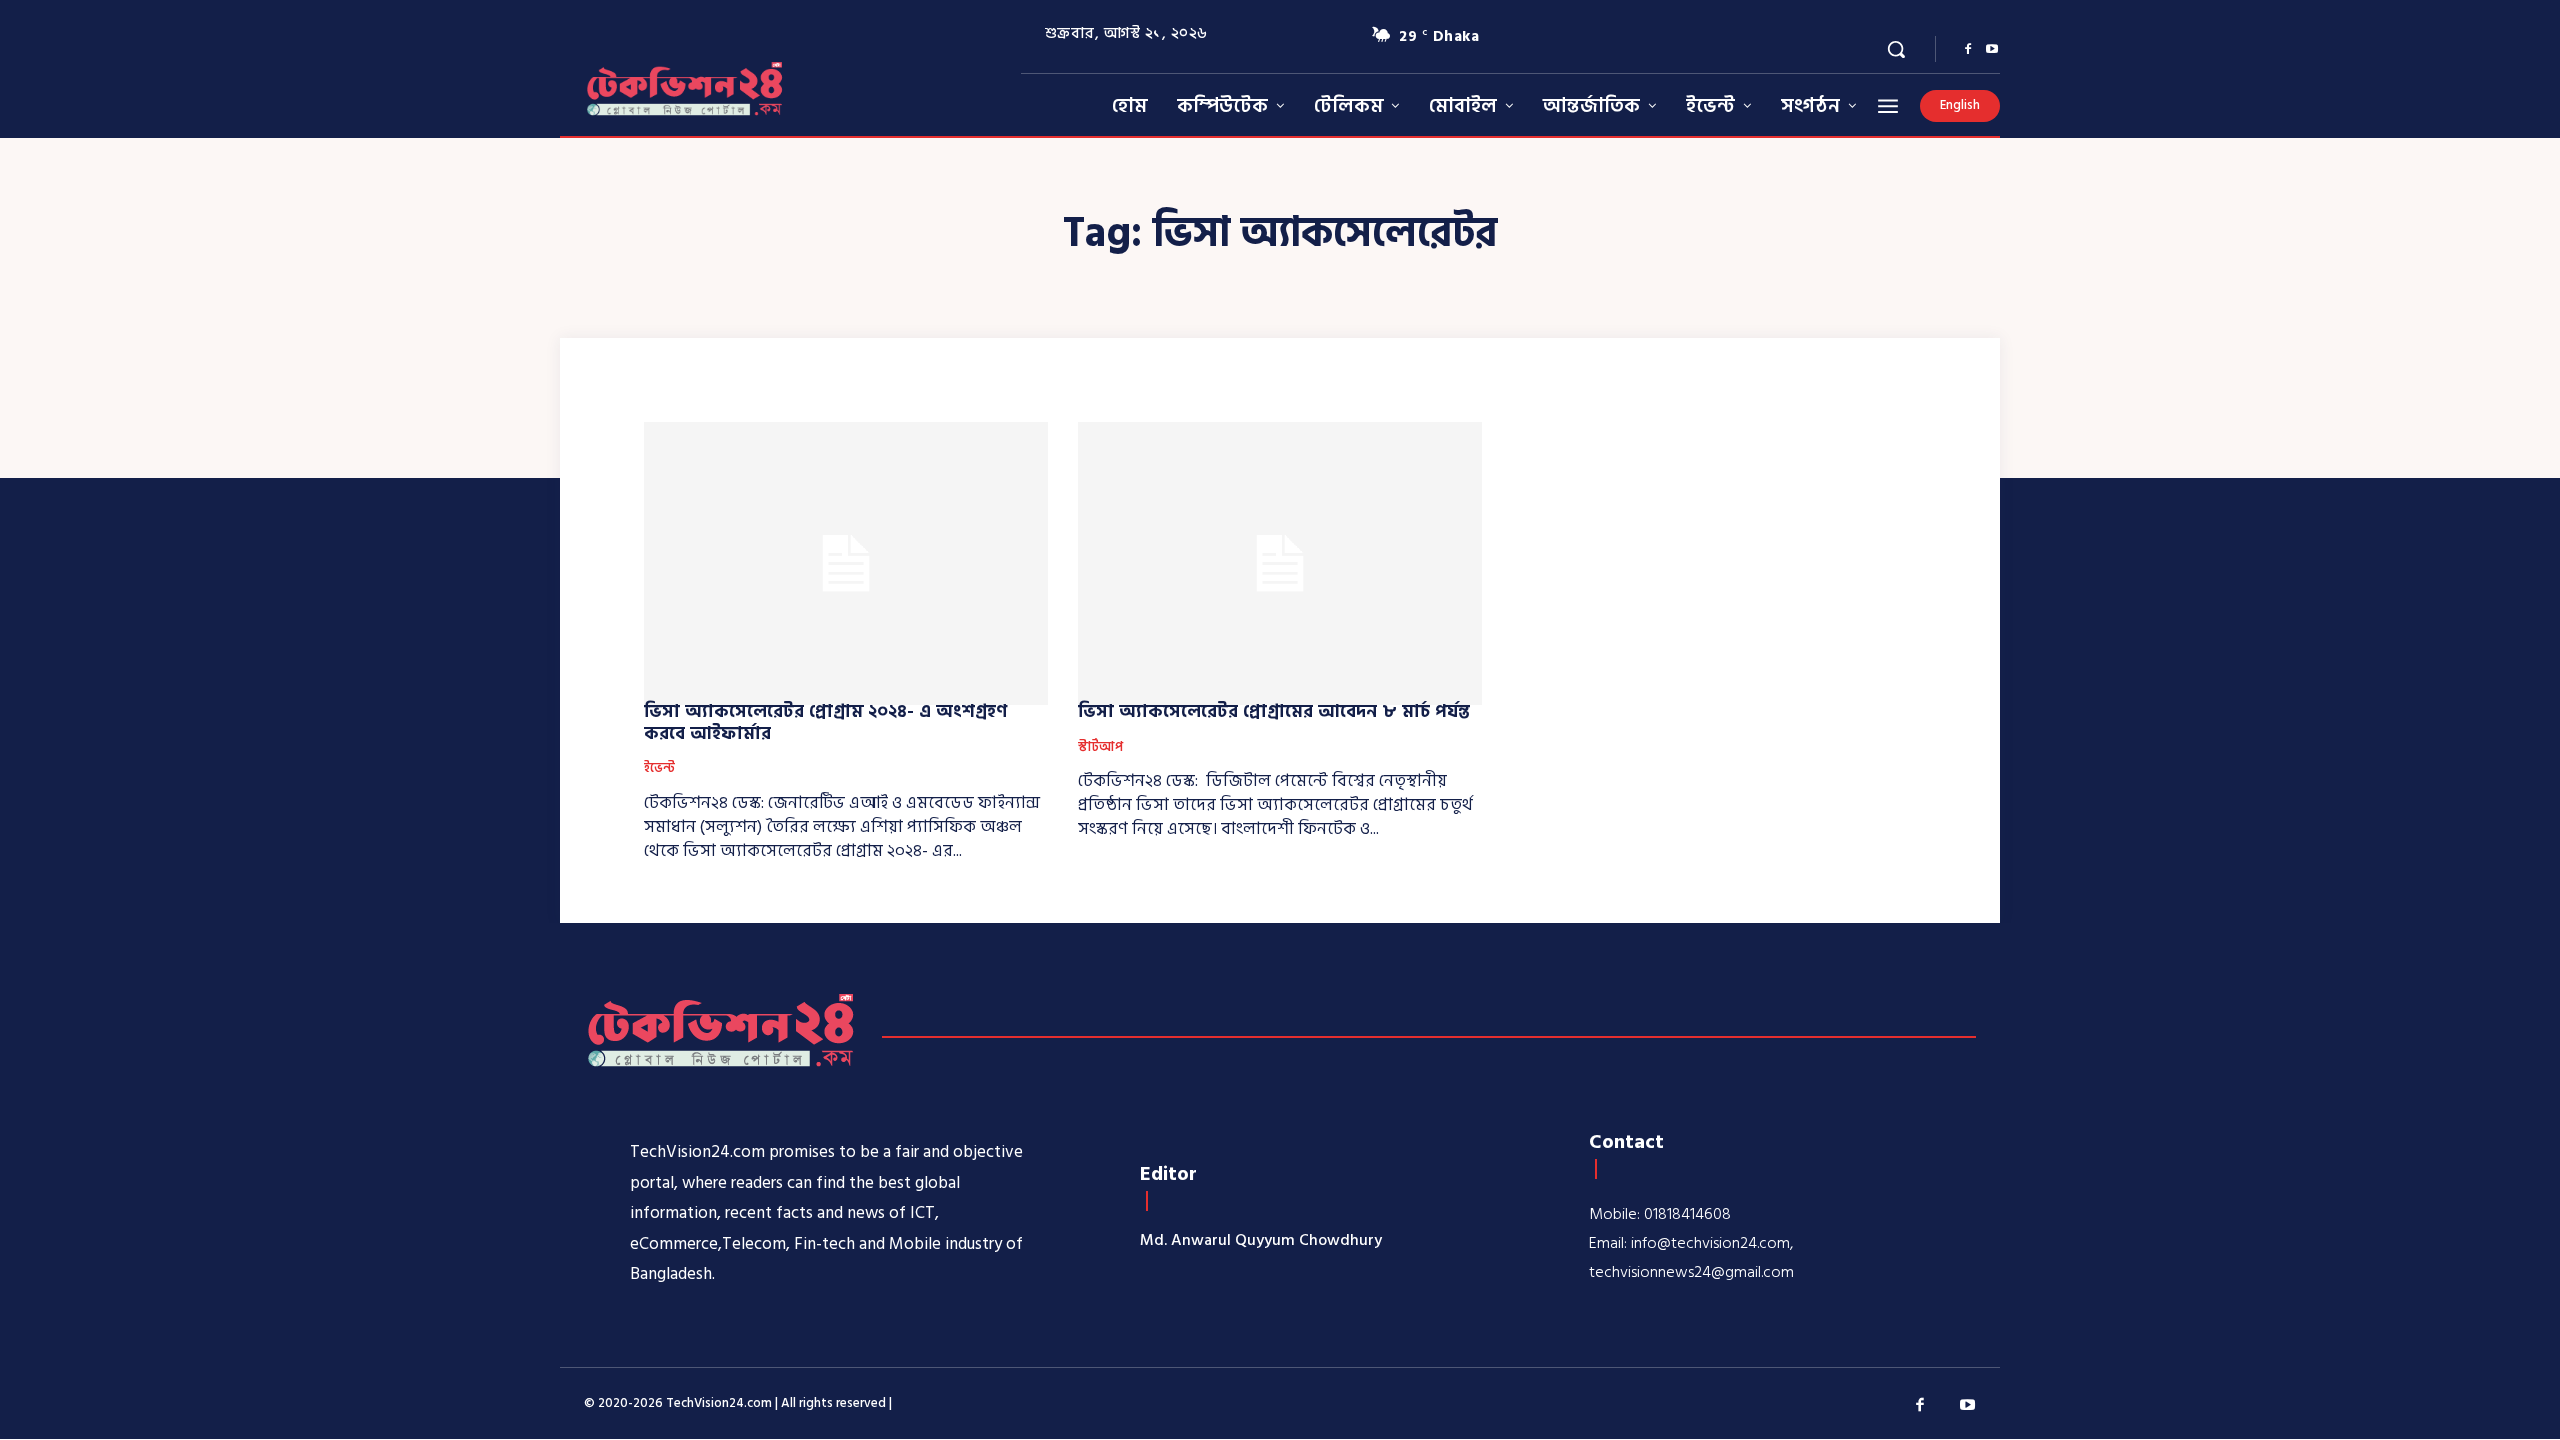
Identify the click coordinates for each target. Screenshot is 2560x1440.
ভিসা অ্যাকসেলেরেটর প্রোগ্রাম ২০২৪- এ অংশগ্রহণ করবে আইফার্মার (825, 722)
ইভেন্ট (659, 769)
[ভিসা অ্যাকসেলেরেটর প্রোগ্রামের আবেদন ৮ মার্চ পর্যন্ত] (1280, 563)
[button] (1896, 49)
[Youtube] (1992, 50)
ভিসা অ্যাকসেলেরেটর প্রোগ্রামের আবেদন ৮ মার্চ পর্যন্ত (1274, 711)
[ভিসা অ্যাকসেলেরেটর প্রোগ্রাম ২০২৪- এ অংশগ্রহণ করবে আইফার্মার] (846, 563)
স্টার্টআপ (1100, 748)
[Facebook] (1968, 50)
